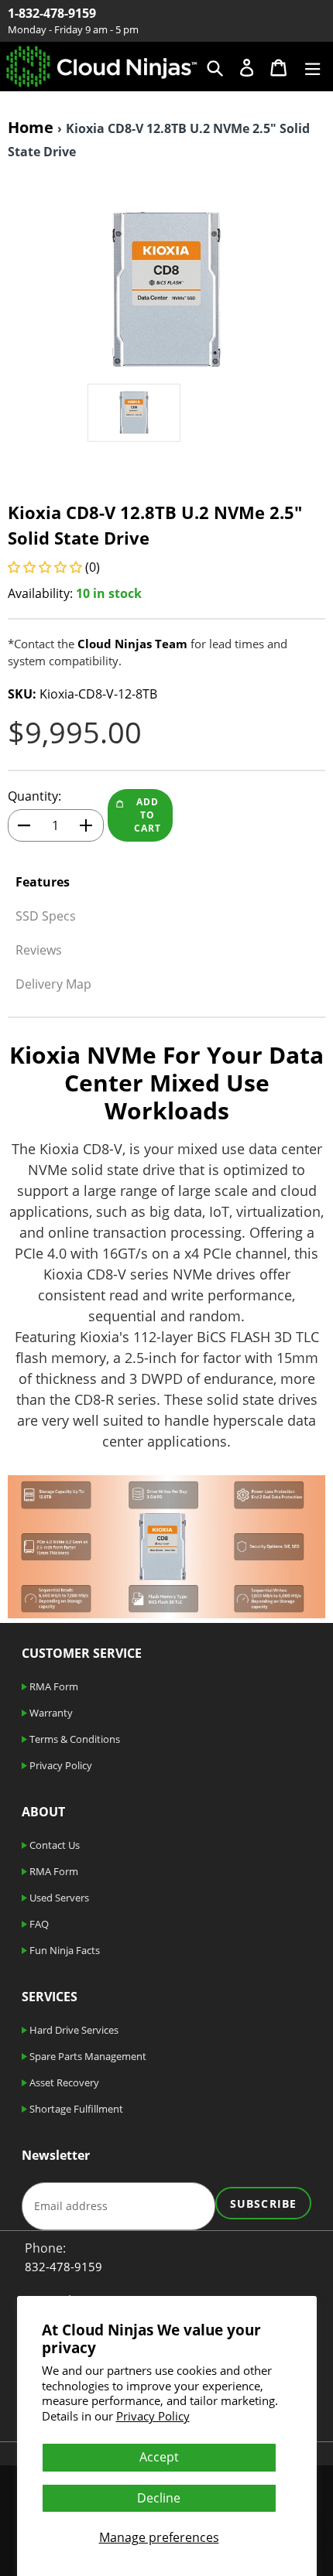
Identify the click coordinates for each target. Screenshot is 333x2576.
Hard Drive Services (73, 2030)
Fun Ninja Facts (64, 1950)
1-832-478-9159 (52, 13)
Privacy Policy (153, 2416)
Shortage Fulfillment (75, 2109)
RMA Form (53, 1686)
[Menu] (312, 66)
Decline (159, 2498)
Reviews (39, 950)
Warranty (50, 1713)
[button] (46, 567)
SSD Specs (46, 916)
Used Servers (58, 1898)
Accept (159, 2457)
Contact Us (53, 1845)
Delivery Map (53, 984)
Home (31, 127)
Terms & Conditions (74, 1739)
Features (43, 882)
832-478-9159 (64, 2267)
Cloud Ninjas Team (132, 644)
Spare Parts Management (87, 2056)
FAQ (38, 1924)
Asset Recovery (63, 2082)
